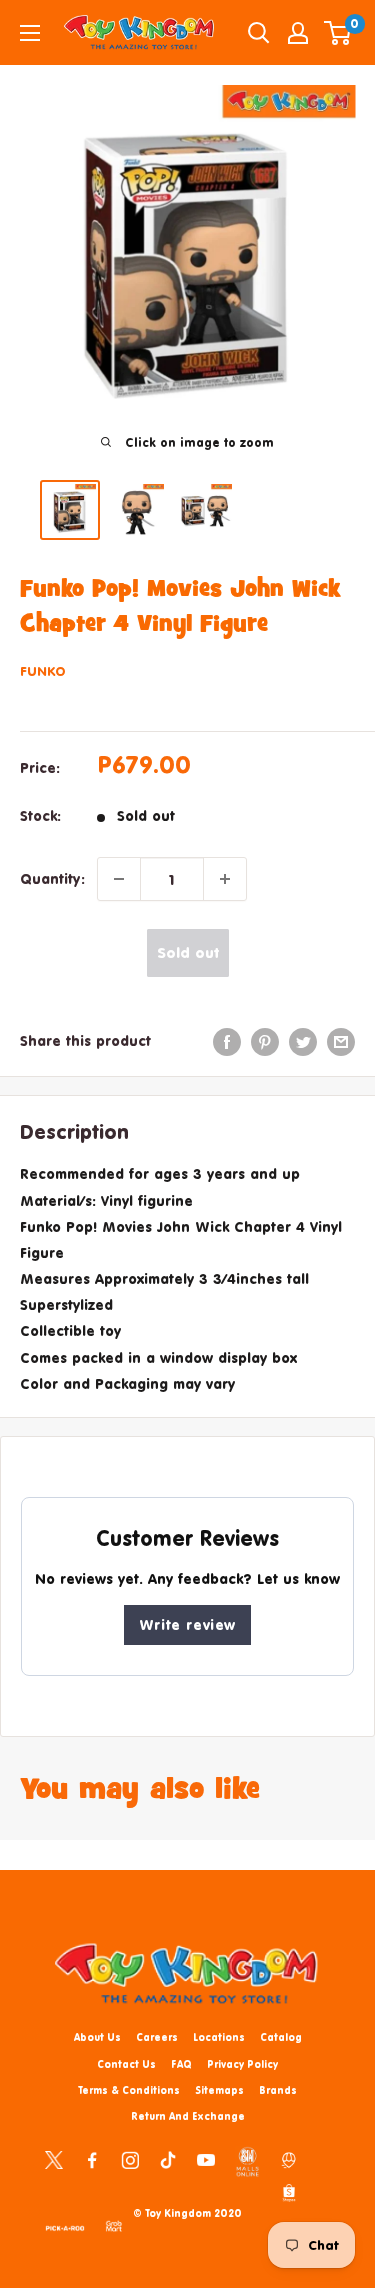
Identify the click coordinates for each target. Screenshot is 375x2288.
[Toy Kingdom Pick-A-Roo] (65, 2225)
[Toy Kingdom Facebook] (92, 2159)
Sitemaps (219, 2090)
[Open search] (259, 33)
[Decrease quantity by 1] (119, 879)
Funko (43, 671)
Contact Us (126, 2064)
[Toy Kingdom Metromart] (289, 2159)
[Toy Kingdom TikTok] (168, 2159)
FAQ (181, 2064)
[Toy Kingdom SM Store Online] (247, 2162)
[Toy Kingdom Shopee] (289, 2192)
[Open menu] (30, 33)
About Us (97, 2037)
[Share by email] (341, 1041)
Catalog (281, 2037)
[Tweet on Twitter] (303, 1041)
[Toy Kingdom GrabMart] (114, 2225)
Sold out (188, 952)
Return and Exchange (188, 2116)
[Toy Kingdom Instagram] (130, 2159)
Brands (278, 2090)
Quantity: (52, 878)
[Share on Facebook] (227, 1041)
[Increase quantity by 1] (225, 879)
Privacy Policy (242, 2064)
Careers (157, 2037)
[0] (338, 33)
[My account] (298, 33)
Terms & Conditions (129, 2090)
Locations (219, 2037)
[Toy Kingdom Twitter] (54, 2159)
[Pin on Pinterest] (265, 1041)
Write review (187, 1624)
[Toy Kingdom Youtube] (206, 2159)
